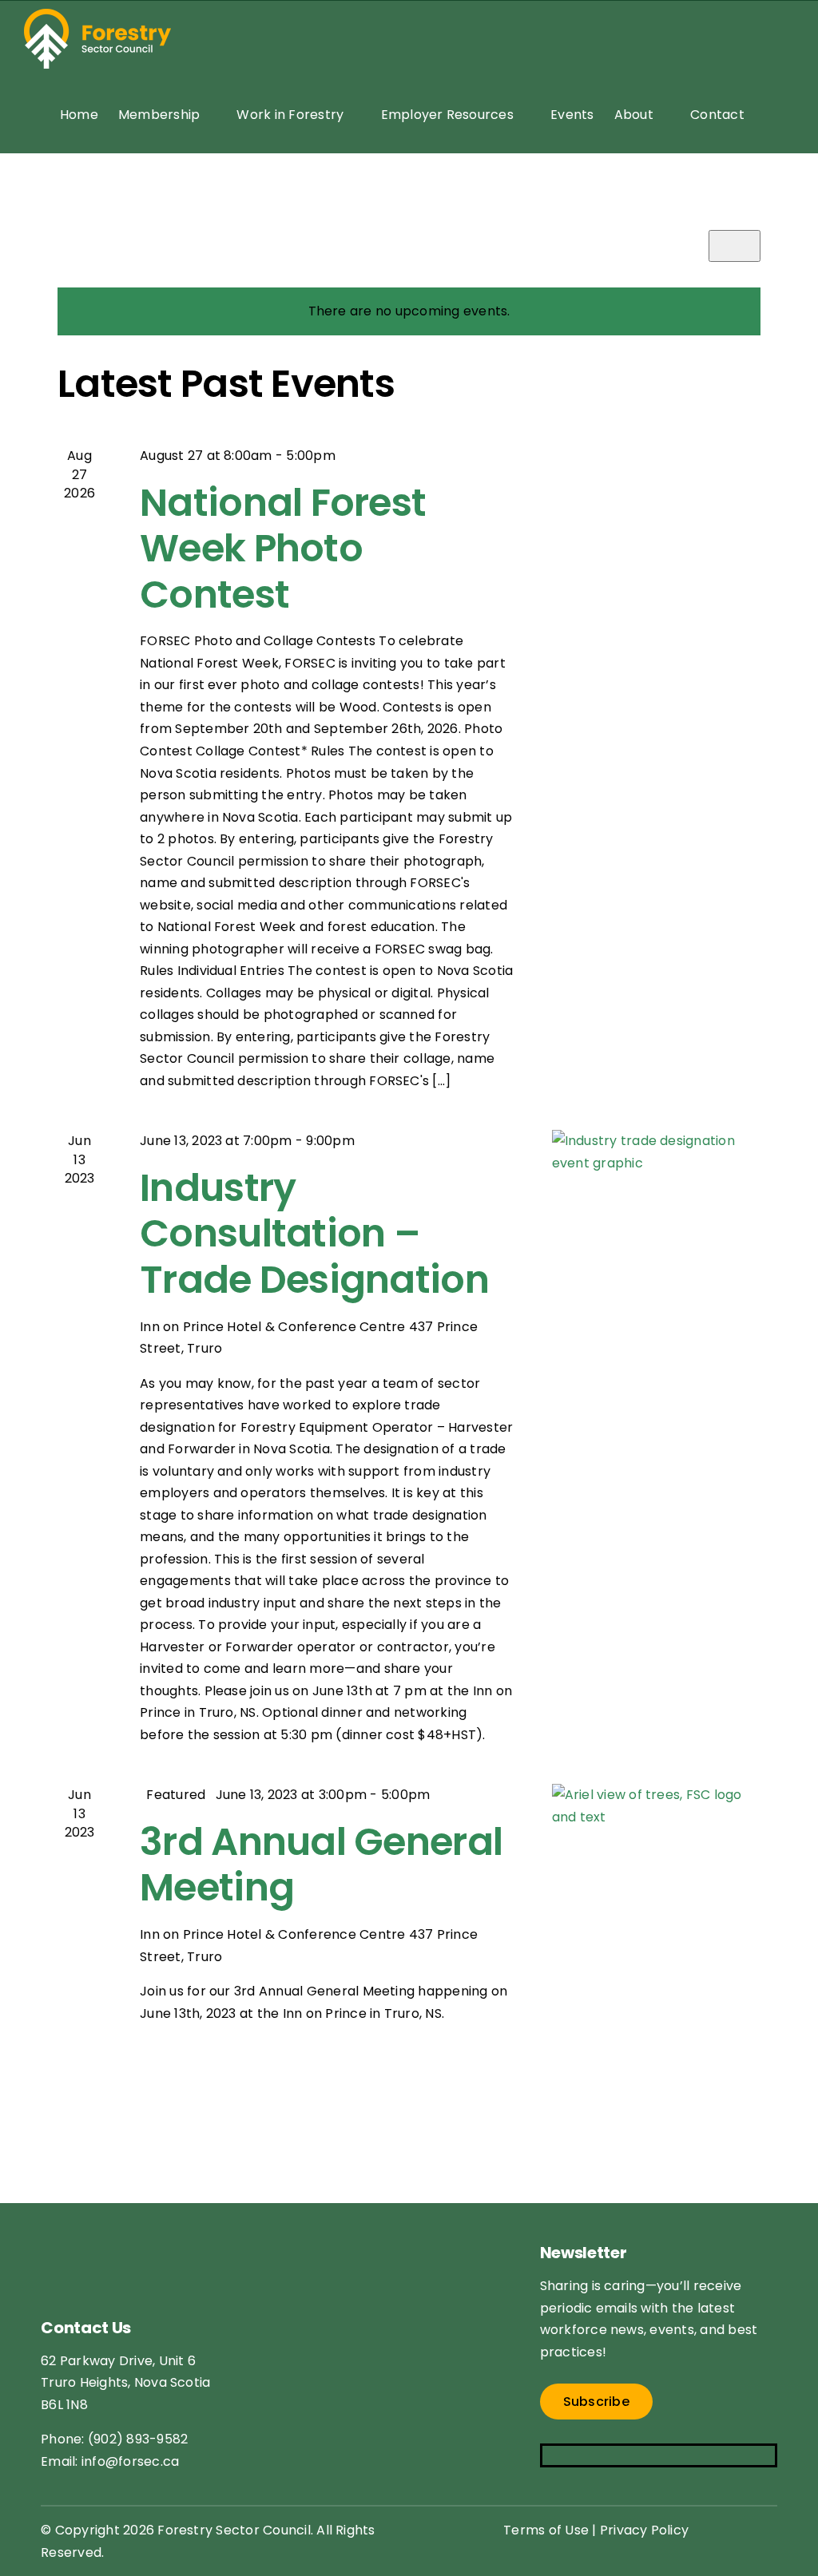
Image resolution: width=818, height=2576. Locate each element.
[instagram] (581, 2455)
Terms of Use (546, 2530)
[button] (769, 115)
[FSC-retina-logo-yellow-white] (133, 2229)
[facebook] (550, 2455)
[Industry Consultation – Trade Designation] (656, 1189)
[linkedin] (643, 2455)
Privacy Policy (644, 2530)
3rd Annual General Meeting (321, 1865)
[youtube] (612, 2455)
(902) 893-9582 (138, 2439)
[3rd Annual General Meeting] (656, 1843)
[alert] (409, 311)
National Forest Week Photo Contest (283, 549)
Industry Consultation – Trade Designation (314, 1234)
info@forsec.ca (130, 2461)
